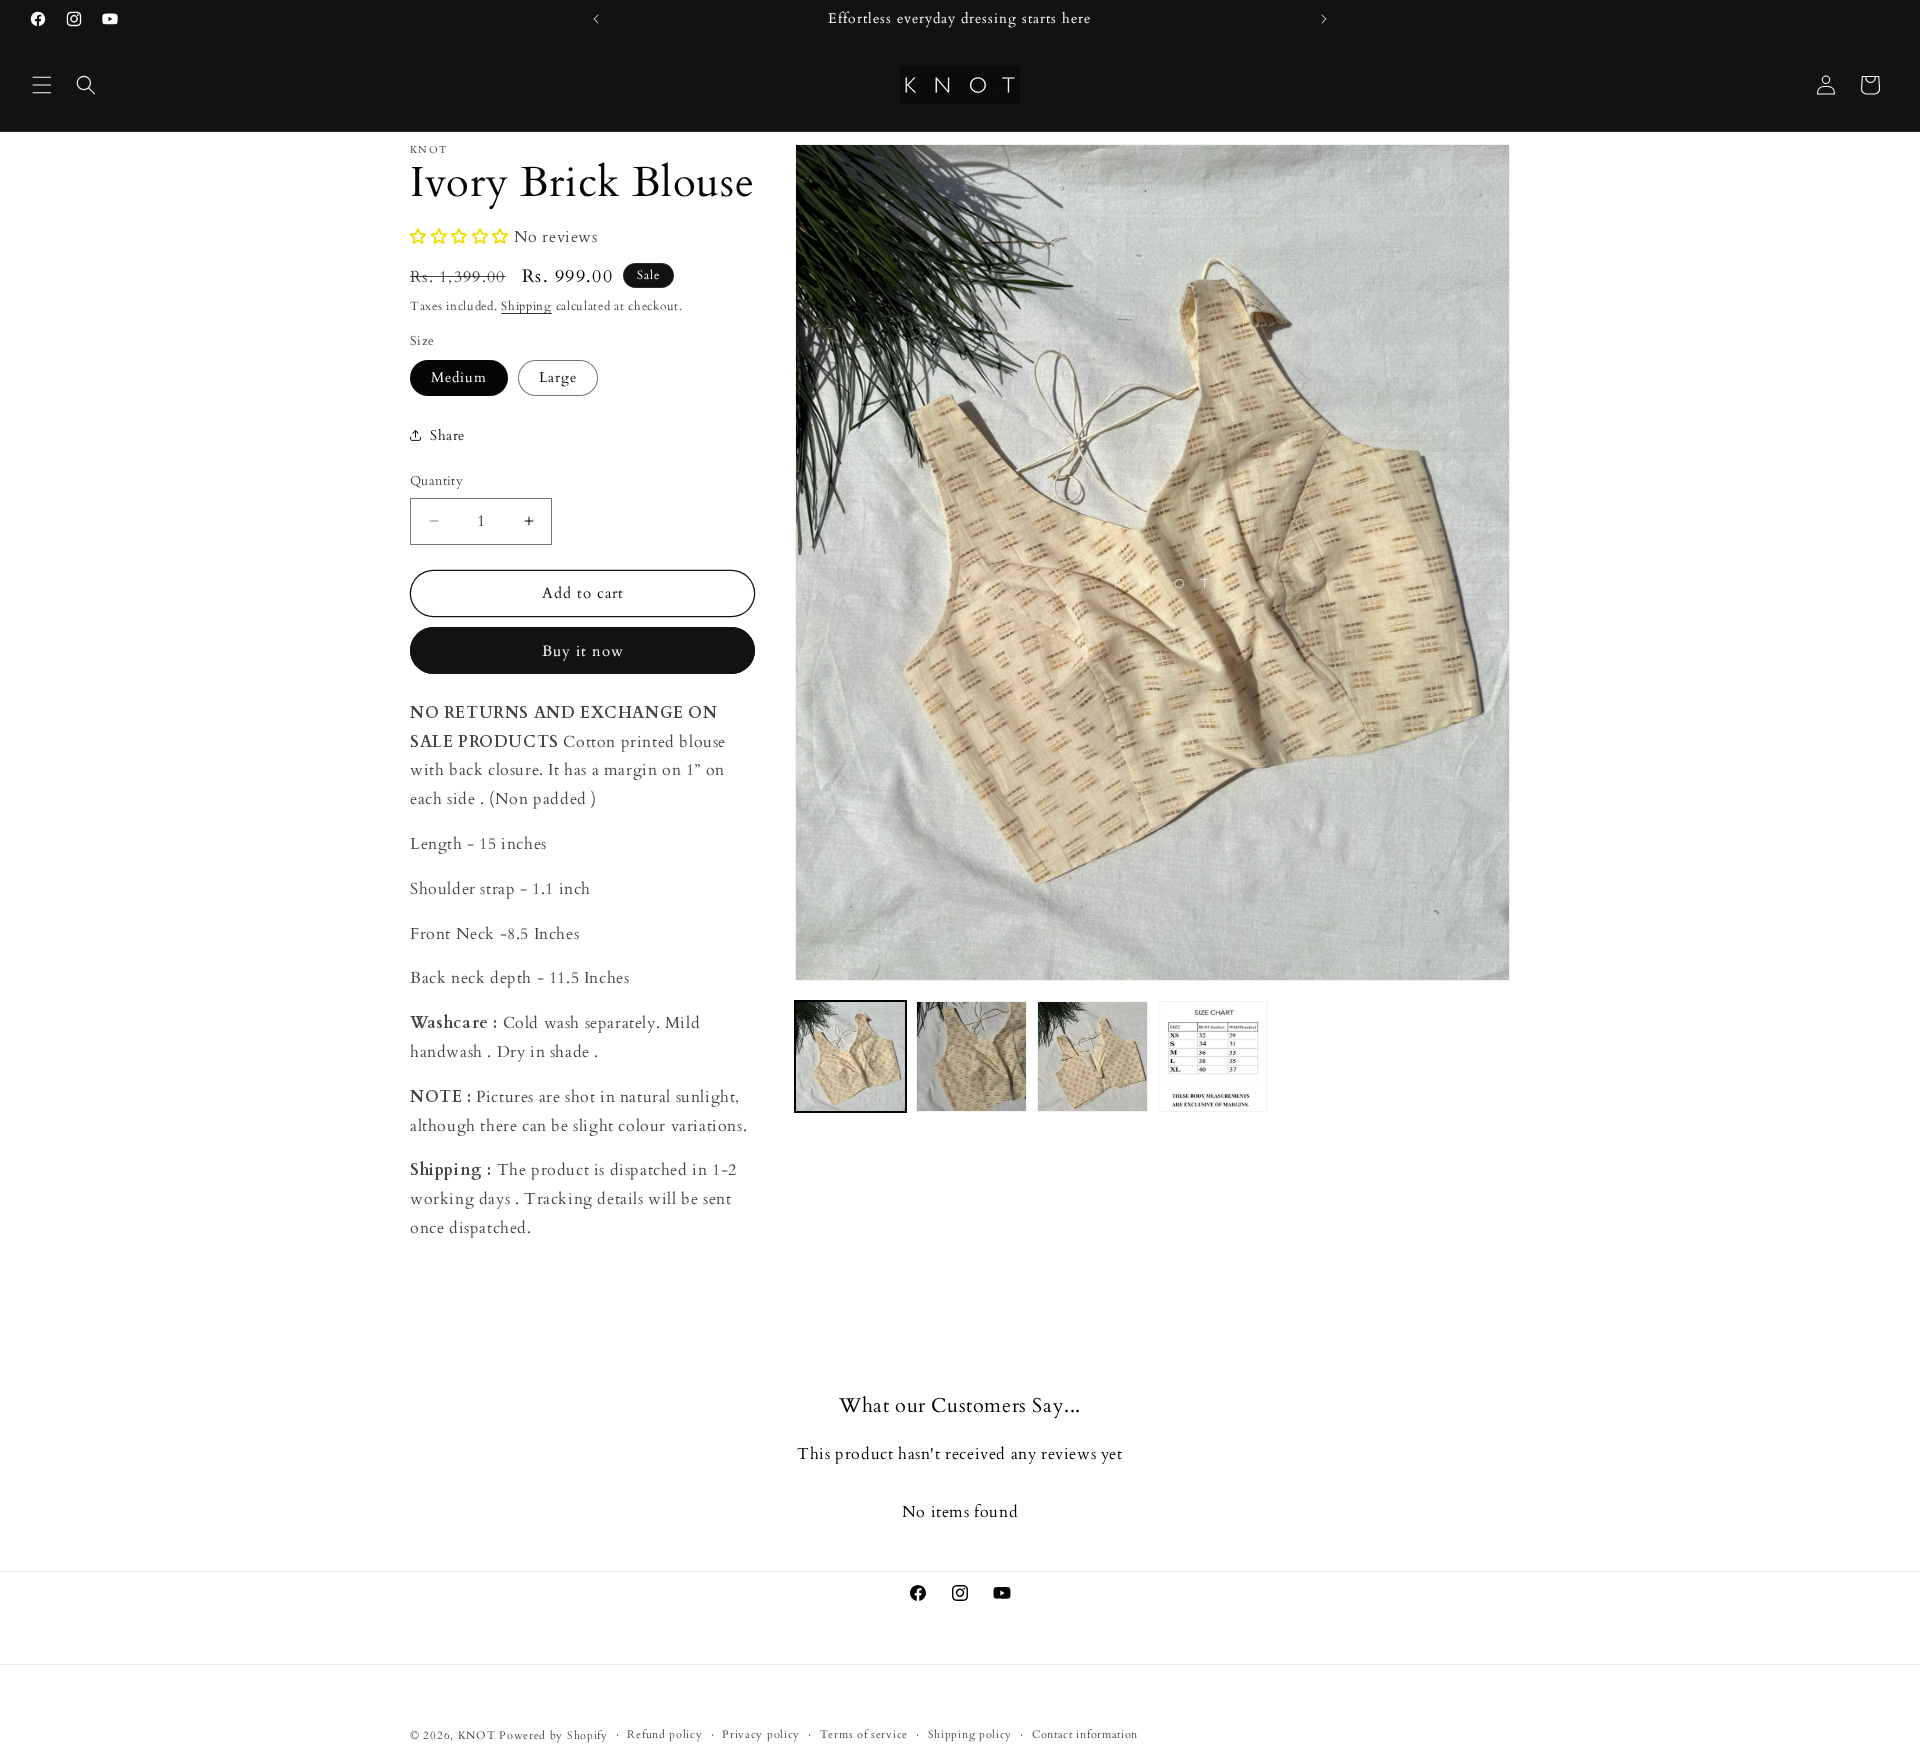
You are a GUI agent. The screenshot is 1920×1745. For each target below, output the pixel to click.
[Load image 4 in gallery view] (1213, 1056)
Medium (459, 377)
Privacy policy (761, 1734)
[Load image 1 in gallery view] (850, 1056)
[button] (42, 85)
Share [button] (447, 435)
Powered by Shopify (553, 1735)
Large (558, 377)
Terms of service (864, 1734)
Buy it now (583, 651)
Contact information (1085, 1734)
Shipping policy (970, 1734)
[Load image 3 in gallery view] (1092, 1056)
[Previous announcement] (596, 19)
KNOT (477, 1735)
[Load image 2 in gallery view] (971, 1056)
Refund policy (664, 1734)
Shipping (526, 306)
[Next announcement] (1324, 19)
